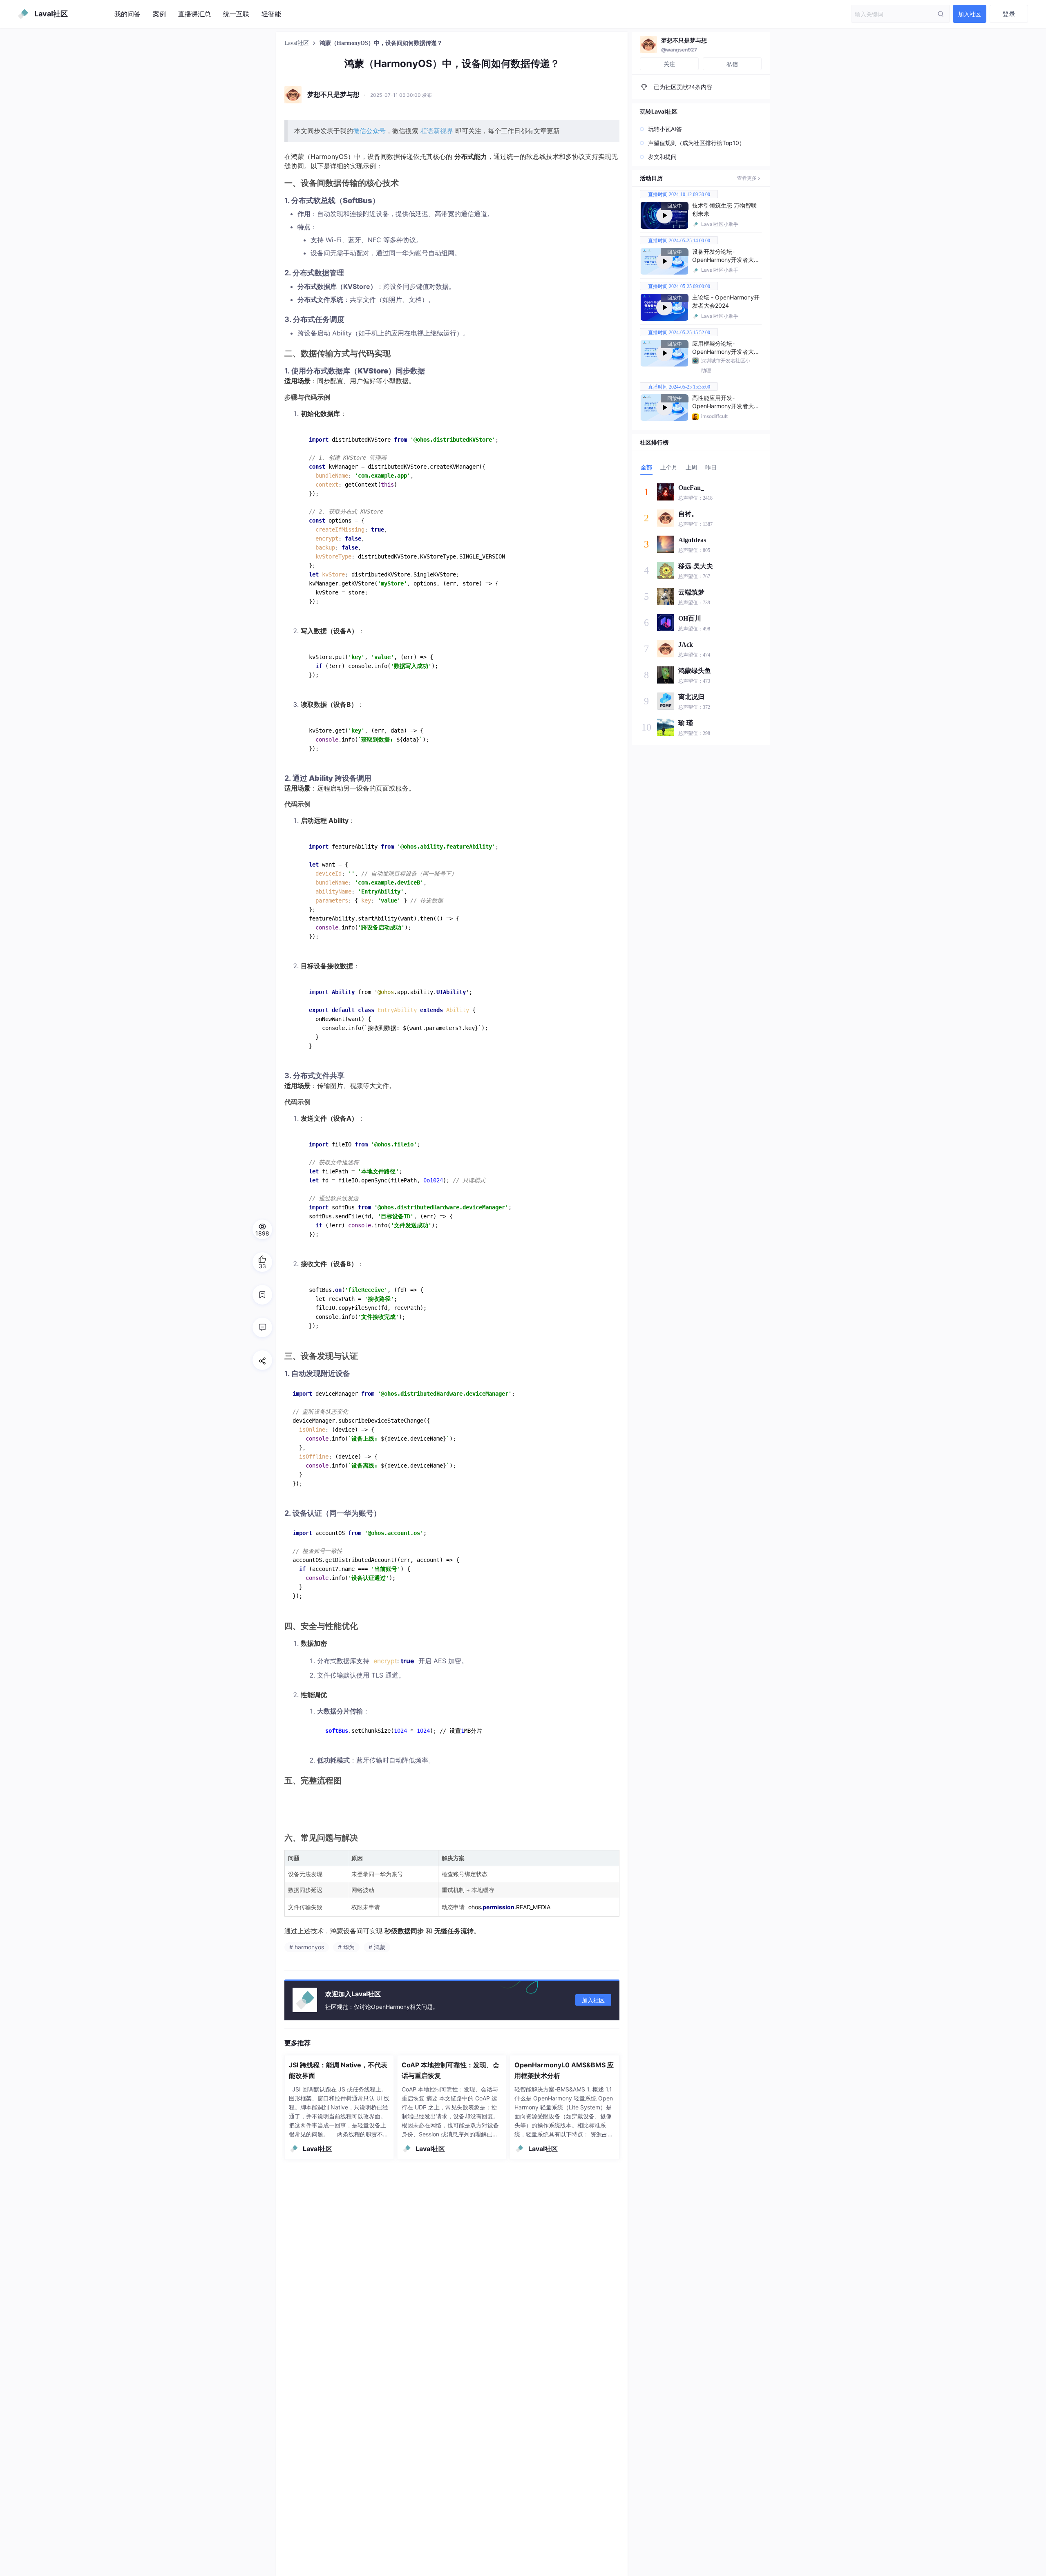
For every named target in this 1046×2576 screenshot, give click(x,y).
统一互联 (236, 14)
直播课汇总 (194, 14)
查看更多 (747, 178)
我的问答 (127, 14)
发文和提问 (662, 157)
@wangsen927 (679, 50)
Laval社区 (297, 43)
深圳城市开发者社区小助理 (726, 365)
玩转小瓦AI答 (665, 129)
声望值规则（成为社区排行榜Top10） (696, 143)
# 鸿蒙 (377, 1947)
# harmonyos (307, 1947)
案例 (159, 14)
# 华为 (346, 1947)
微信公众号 (369, 131)
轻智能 (271, 14)
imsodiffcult (714, 416)
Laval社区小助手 (720, 224)
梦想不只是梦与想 (684, 40)
